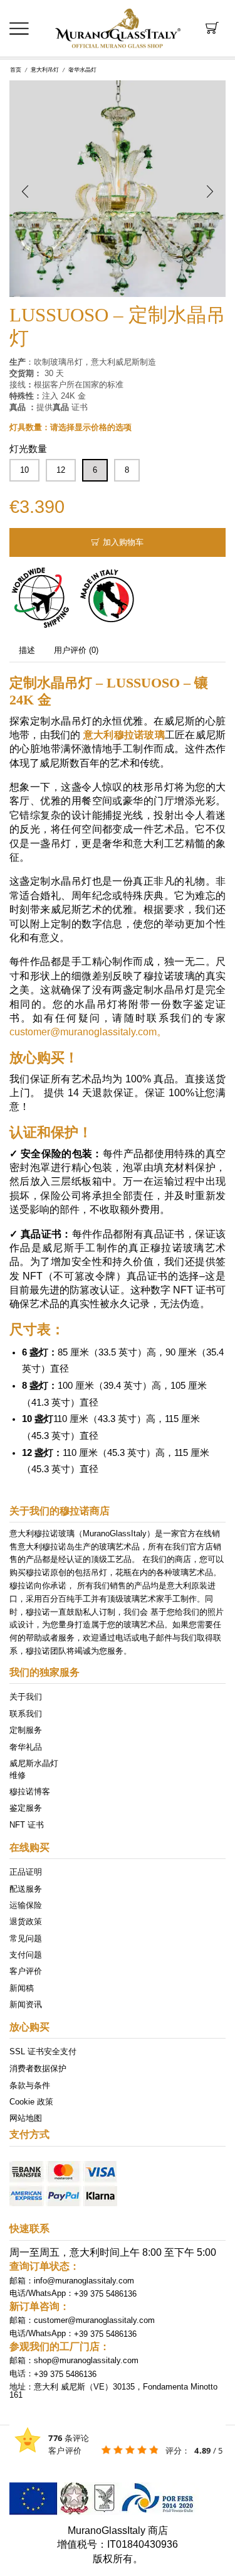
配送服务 (26, 1888)
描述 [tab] (27, 650)
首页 (16, 70)
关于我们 (26, 1697)
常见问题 (26, 1938)
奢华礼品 (26, 1746)
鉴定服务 (26, 1808)
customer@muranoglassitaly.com (94, 2320)
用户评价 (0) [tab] (76, 650)
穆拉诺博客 (30, 1791)
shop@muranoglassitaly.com (86, 2360)
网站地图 (26, 2118)
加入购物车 (123, 542)
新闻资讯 (26, 2004)
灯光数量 (28, 449)
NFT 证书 (27, 1824)
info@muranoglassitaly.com (84, 2281)
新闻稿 (22, 1987)
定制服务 (26, 1730)
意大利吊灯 (45, 70)
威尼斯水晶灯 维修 (34, 1769)
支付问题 (26, 1955)
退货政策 (26, 1921)
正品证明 (26, 1872)
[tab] (27, 650)
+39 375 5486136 (105, 2293)
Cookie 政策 (31, 2101)
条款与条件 (30, 2085)
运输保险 (26, 1905)
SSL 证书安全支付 (43, 2051)
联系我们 (26, 1713)
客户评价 (26, 1971)
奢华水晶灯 (82, 70)
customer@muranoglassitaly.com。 (88, 1032)
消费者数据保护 (38, 2068)
